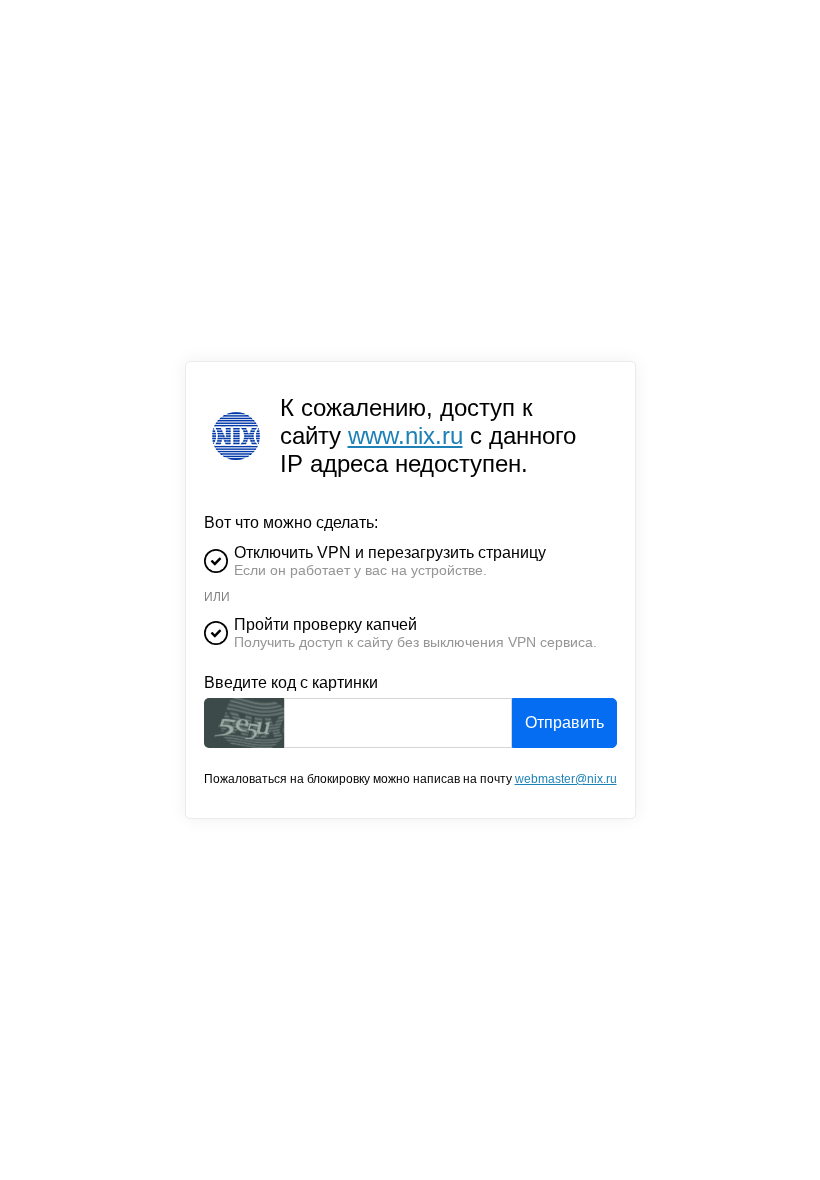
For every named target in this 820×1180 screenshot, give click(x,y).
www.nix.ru (405, 435)
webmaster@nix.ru (566, 779)
